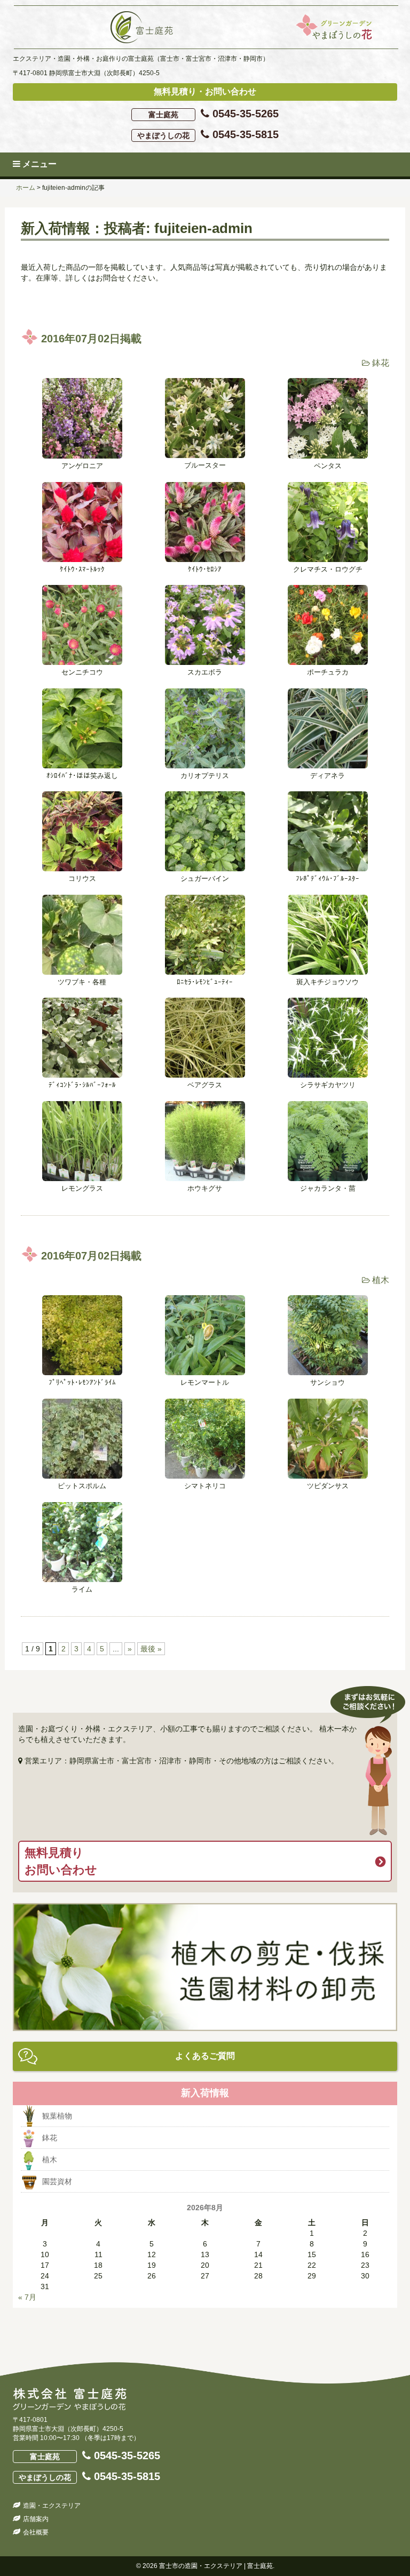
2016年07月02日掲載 (91, 339)
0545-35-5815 (208, 134)
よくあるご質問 (205, 2056)
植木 (381, 1280)
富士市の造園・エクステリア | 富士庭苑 (216, 2566)
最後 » (151, 1649)
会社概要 (36, 2532)
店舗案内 (36, 2519)
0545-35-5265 (214, 114)
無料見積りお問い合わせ (61, 1861)
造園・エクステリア (52, 2506)
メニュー (38, 164)
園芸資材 (57, 2181)
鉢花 (381, 363)
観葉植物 (57, 2116)
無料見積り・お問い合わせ (205, 91)
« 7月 (27, 2297)
